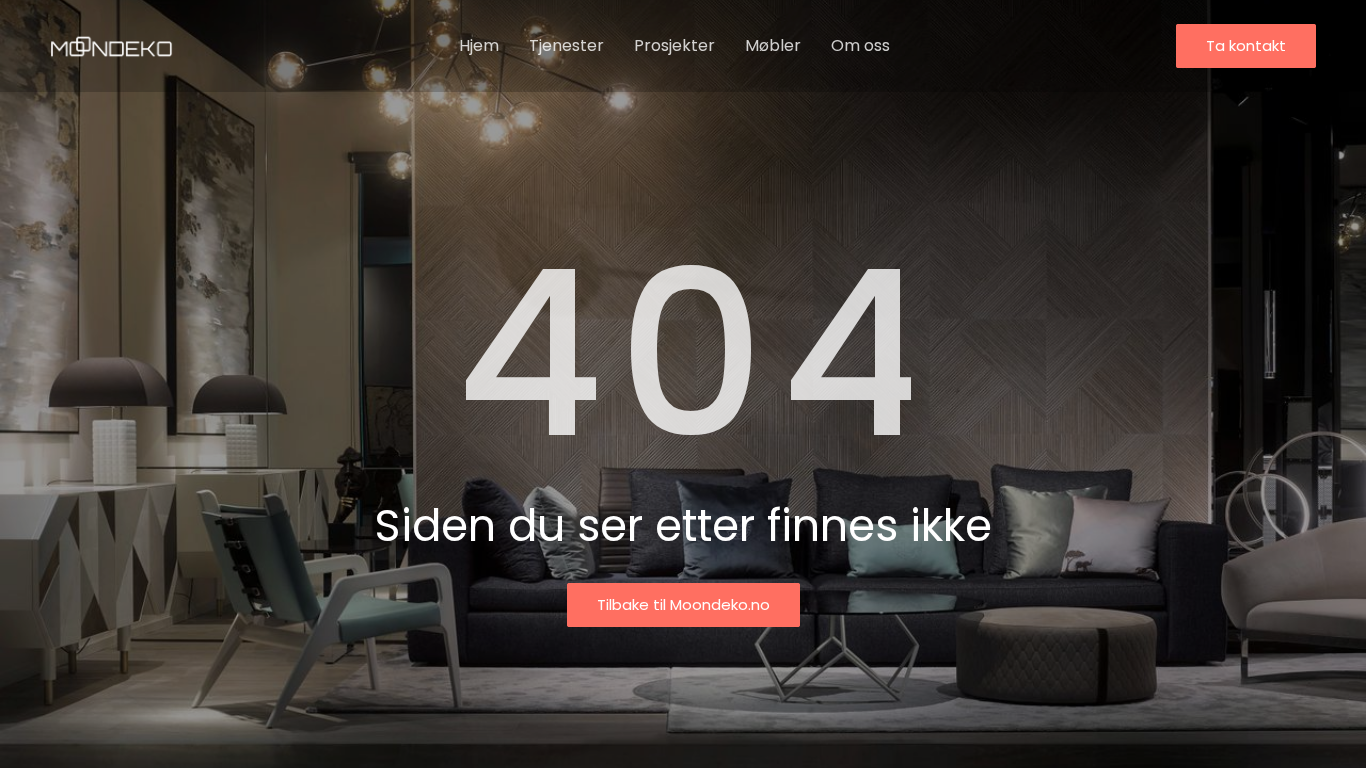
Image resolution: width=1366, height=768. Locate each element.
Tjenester (566, 45)
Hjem (479, 45)
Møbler (773, 45)
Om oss (860, 45)
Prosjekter (674, 45)
